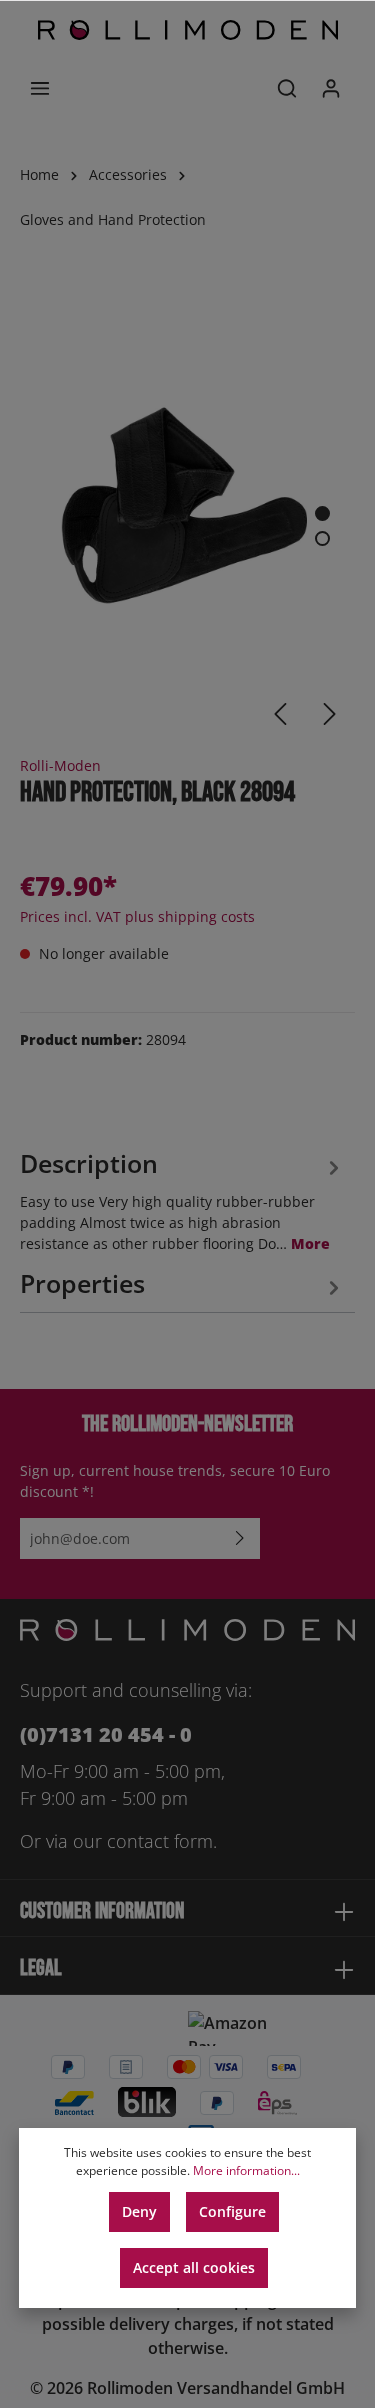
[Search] (287, 88)
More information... (246, 2170)
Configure (232, 2211)
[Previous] (280, 714)
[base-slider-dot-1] (322, 513)
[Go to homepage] (188, 30)
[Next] (330, 714)
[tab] (182, 1198)
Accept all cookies (194, 2267)
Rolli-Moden (60, 765)
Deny (139, 2211)
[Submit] (240, 1538)
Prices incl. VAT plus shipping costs (137, 916)
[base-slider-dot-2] (322, 538)
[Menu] (40, 88)
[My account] (331, 88)
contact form (160, 1841)
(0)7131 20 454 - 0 (106, 1734)
